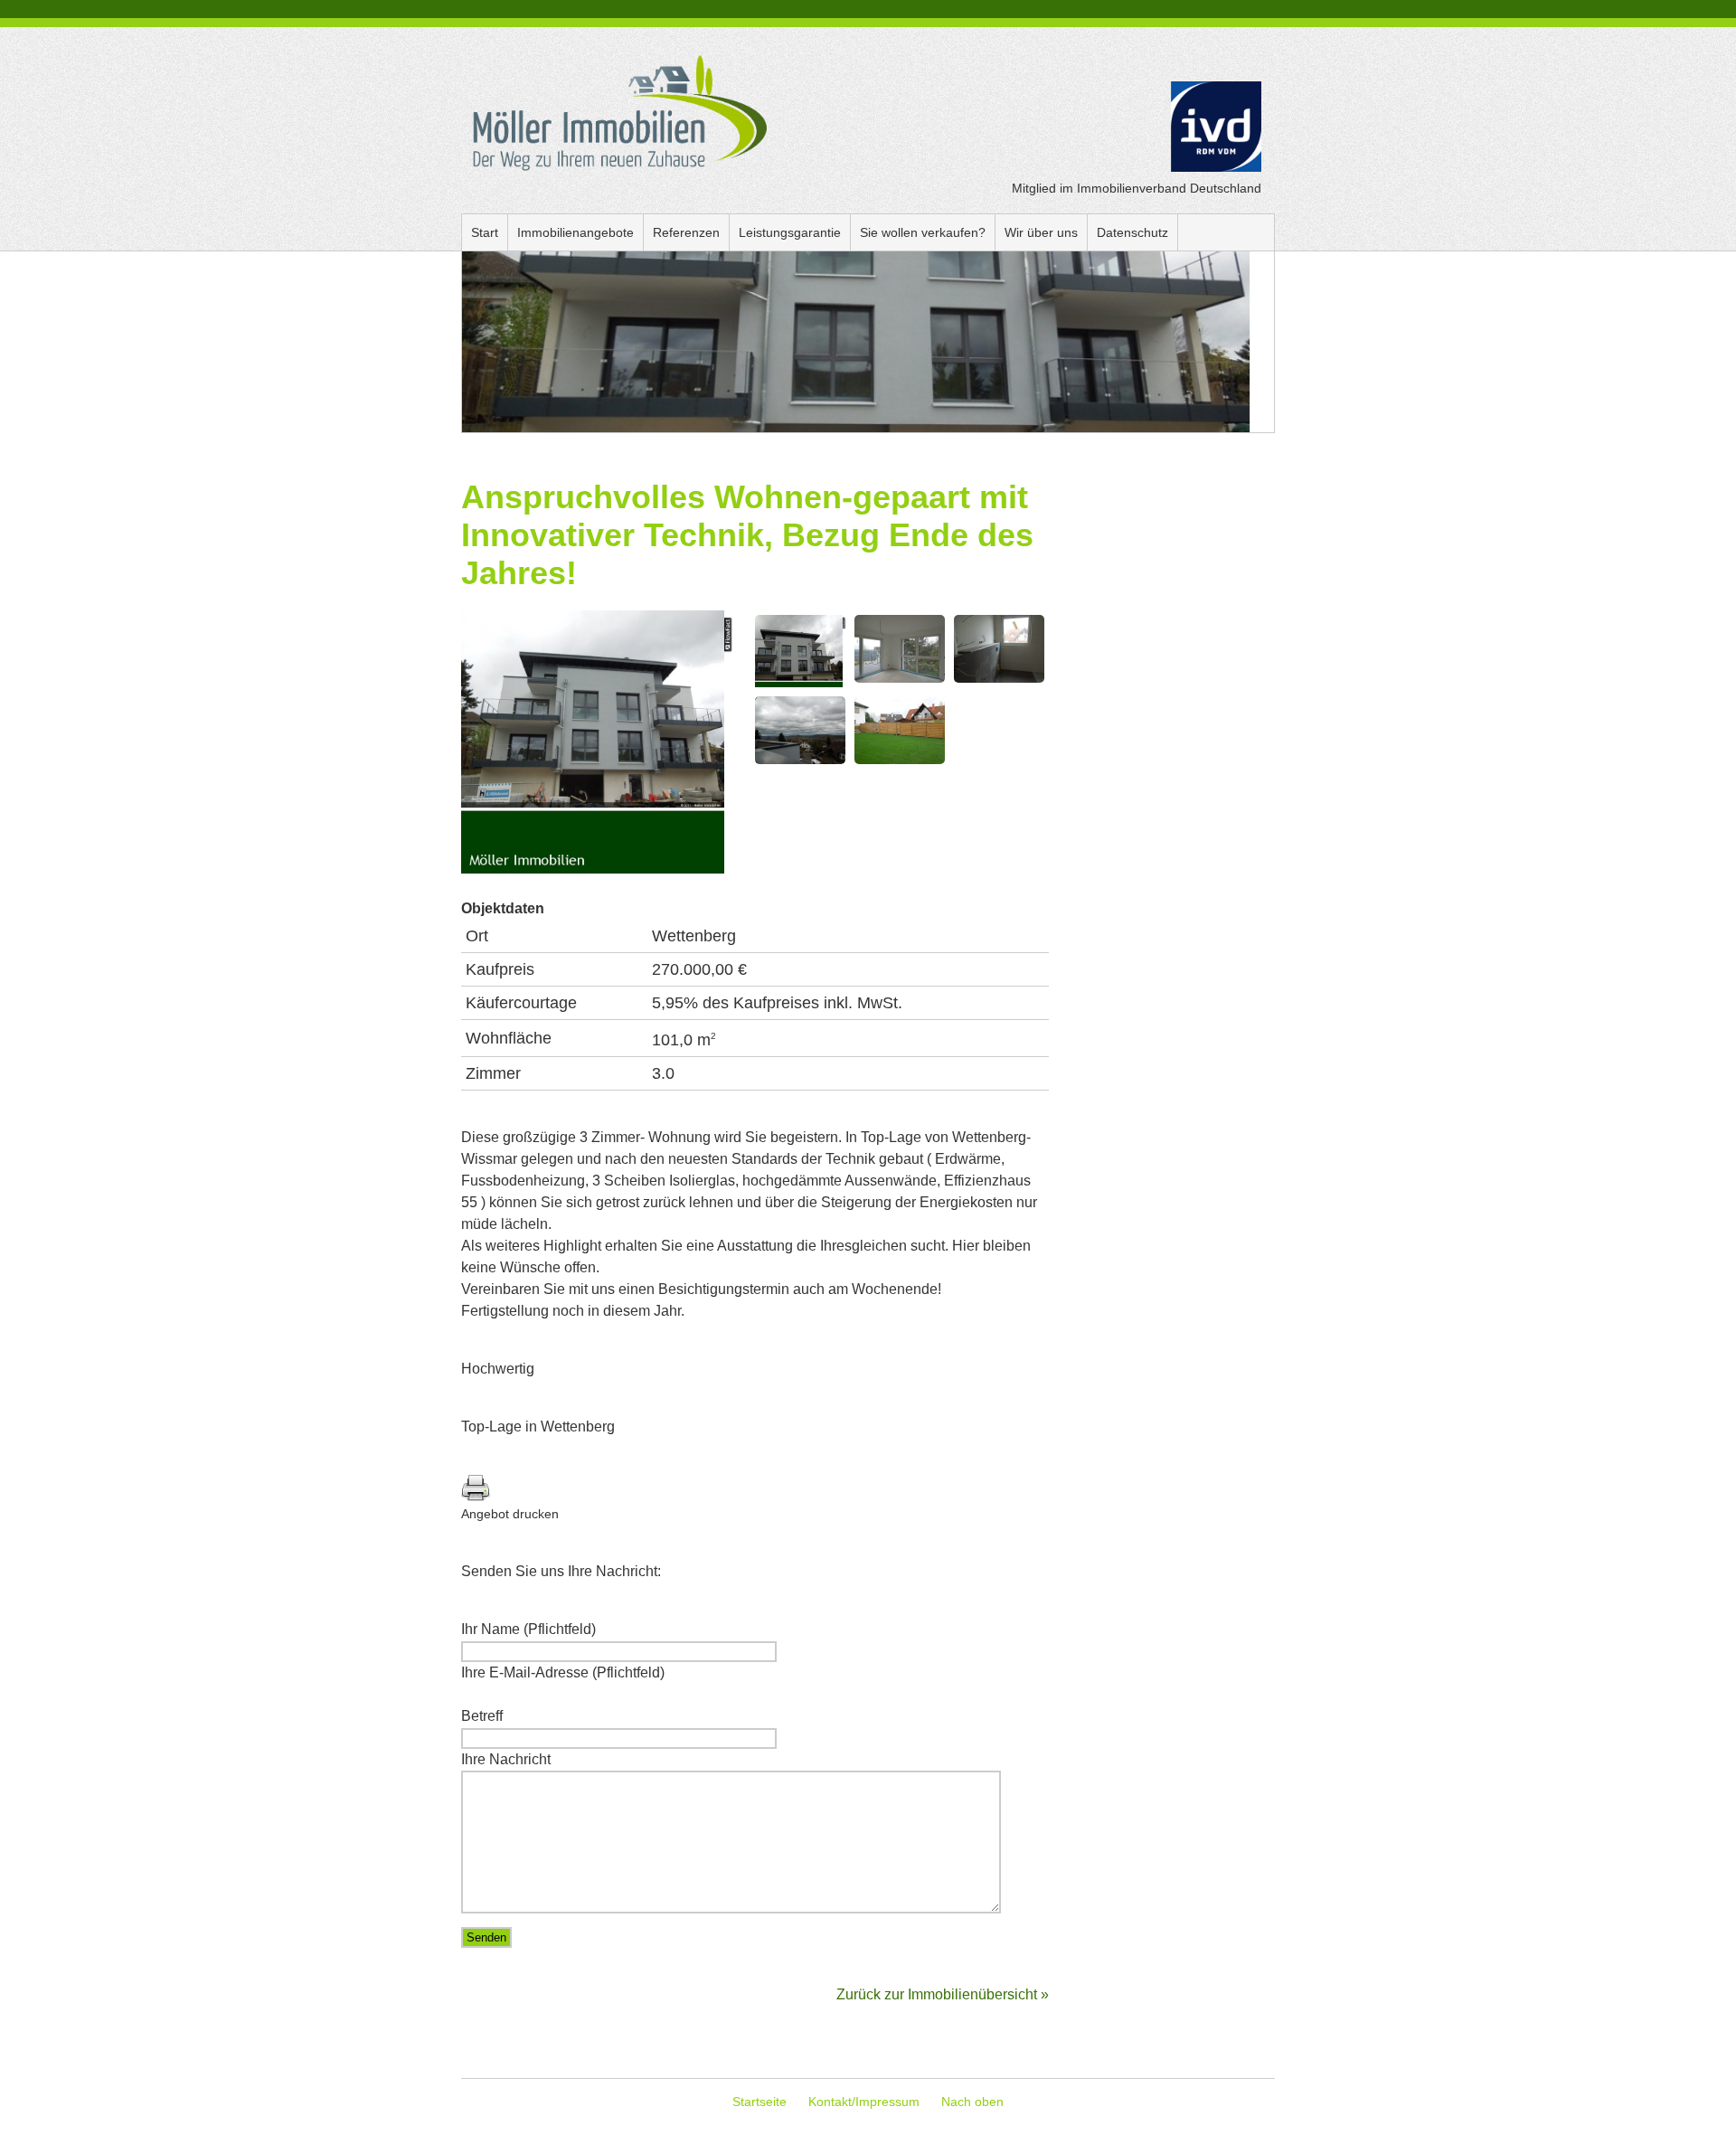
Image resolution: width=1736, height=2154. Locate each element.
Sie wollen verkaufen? (923, 232)
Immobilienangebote (576, 232)
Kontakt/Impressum (864, 2102)
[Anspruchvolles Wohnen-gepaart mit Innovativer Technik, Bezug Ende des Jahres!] (597, 869)
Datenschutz (1132, 232)
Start (485, 232)
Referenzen (686, 232)
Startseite (759, 2102)
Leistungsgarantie (790, 232)
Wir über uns (1041, 232)
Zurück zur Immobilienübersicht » (943, 1994)
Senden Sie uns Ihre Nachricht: (561, 1571)
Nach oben (972, 2102)
